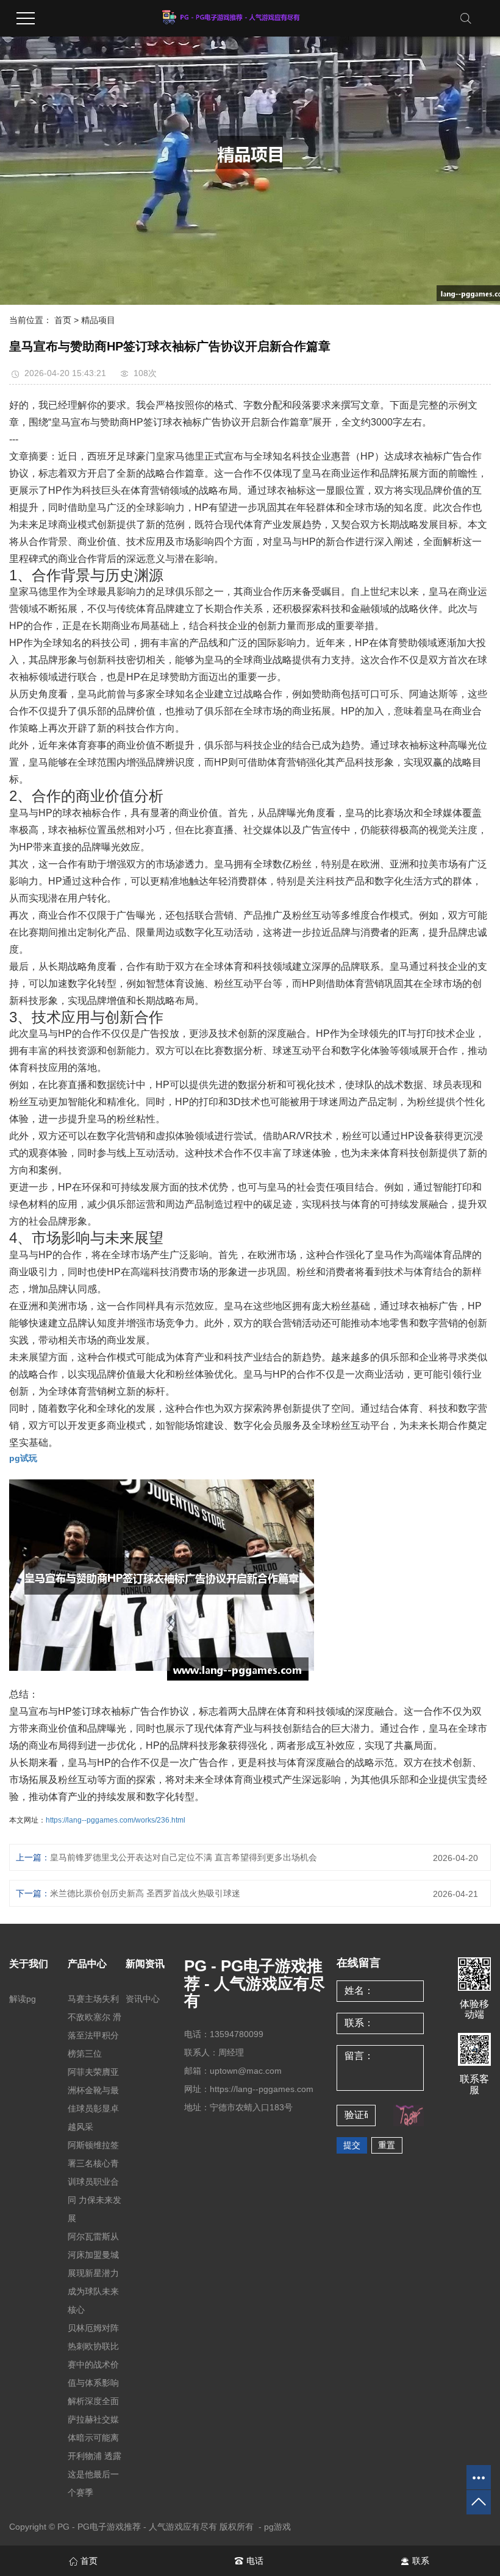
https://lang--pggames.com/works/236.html (116, 1820)
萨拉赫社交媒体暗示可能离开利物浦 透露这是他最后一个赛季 (95, 2456)
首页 (63, 320)
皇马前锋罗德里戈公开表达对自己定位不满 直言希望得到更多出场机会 (184, 1857)
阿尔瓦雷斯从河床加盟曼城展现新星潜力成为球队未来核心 (93, 2273)
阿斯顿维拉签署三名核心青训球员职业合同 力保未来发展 (95, 2182)
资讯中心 (143, 1999)
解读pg (23, 1999)
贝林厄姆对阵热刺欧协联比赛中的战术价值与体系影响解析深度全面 (93, 2364)
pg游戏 (277, 2527)
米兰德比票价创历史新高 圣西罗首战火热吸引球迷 (145, 1893)
